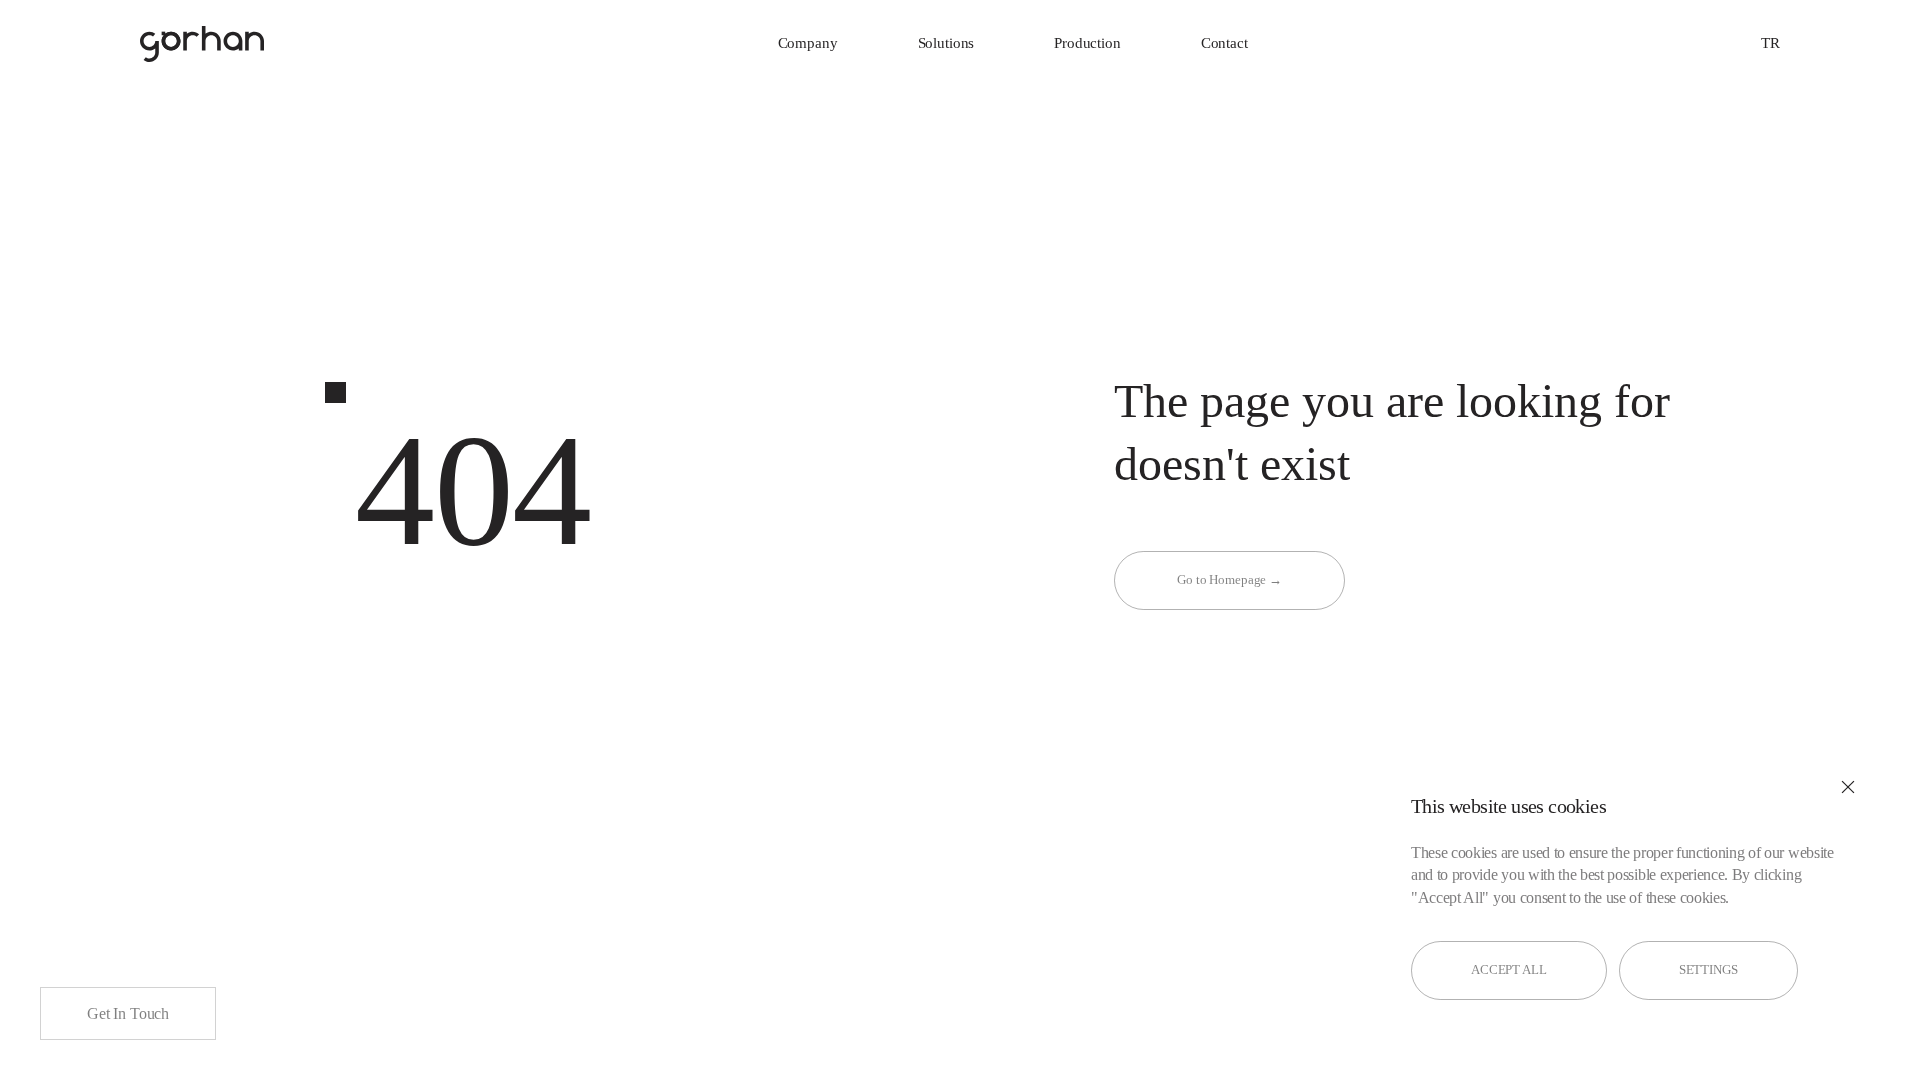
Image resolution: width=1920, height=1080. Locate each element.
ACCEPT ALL (1509, 969)
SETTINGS (1708, 969)
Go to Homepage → (1229, 579)
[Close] (1848, 787)
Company (808, 43)
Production (1087, 43)
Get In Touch (128, 1013)
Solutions (946, 43)
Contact (1224, 43)
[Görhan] (202, 44)
